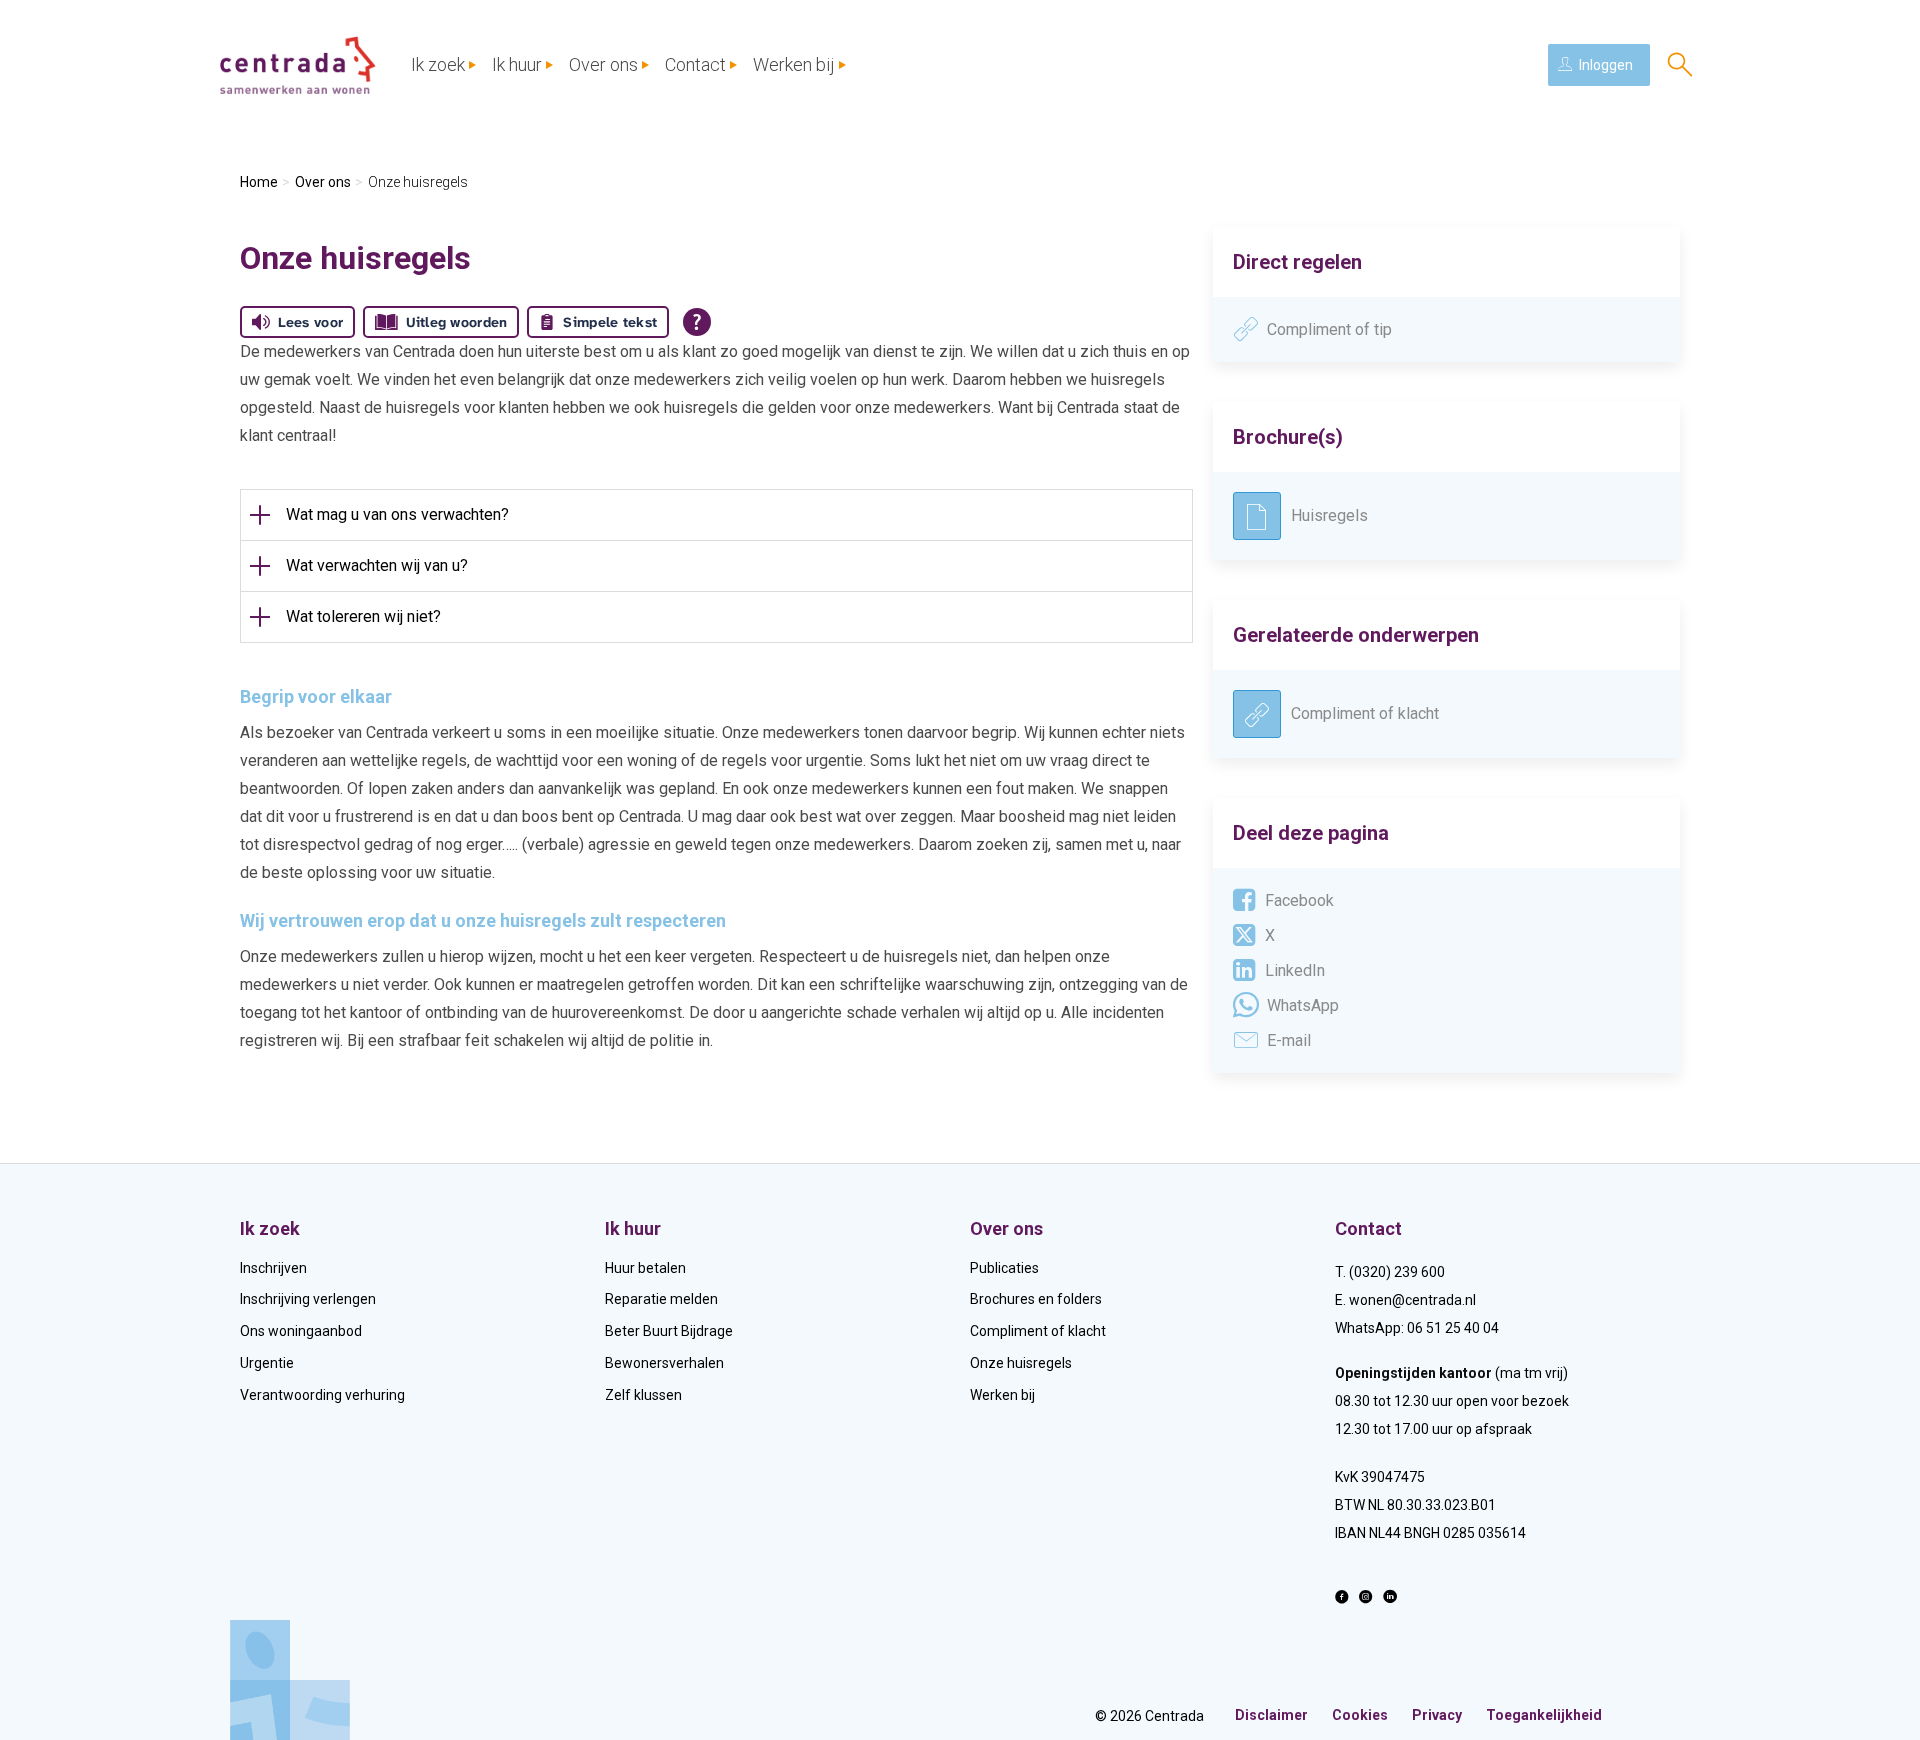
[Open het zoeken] (1680, 65)
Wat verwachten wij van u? (377, 565)
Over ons (603, 64)
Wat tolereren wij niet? (363, 616)
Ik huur (517, 64)
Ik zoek (438, 64)
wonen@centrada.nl (1412, 1300)
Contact (695, 64)
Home (259, 182)
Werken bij (794, 64)
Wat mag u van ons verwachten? (397, 514)
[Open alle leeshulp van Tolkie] (697, 322)
